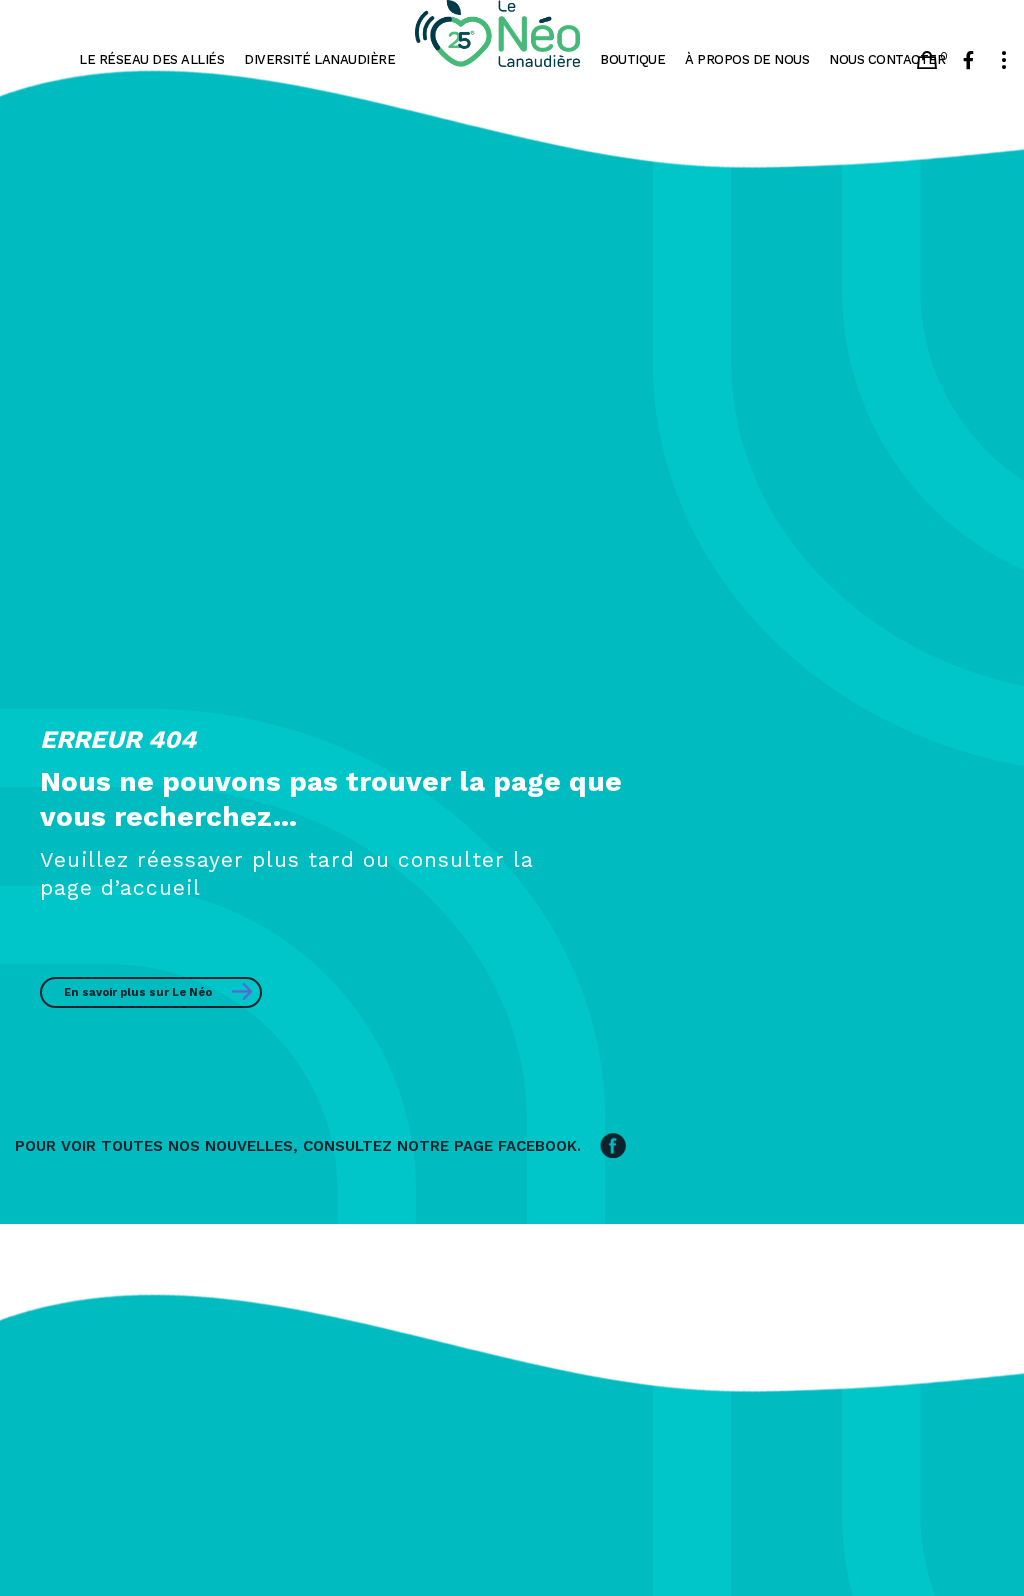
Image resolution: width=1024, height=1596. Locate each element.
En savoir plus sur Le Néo (138, 992)
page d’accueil (120, 887)
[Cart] (927, 60)
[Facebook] (968, 60)
